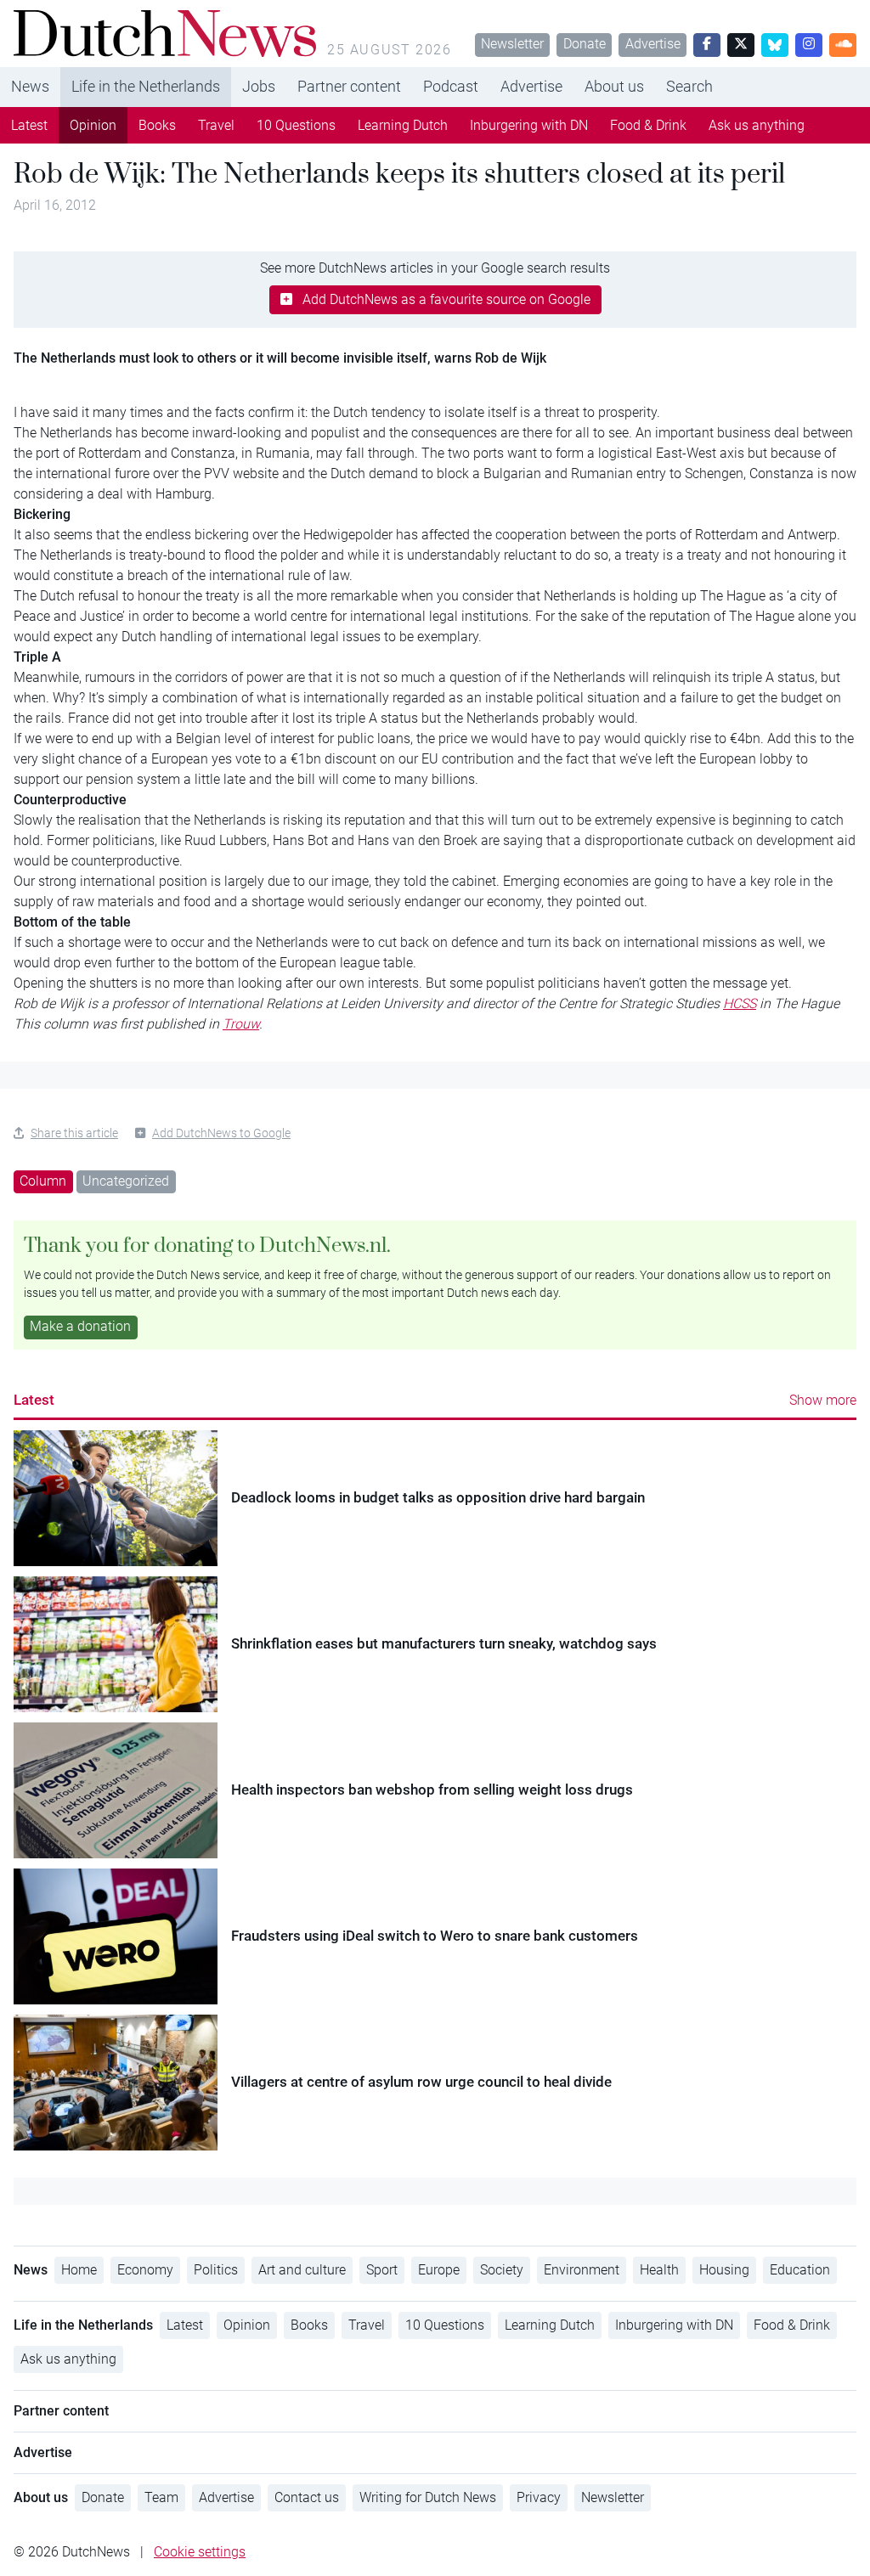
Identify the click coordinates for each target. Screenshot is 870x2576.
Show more (823, 1400)
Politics (216, 2270)
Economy (145, 2270)
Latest (29, 125)
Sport (382, 2270)
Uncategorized (126, 1181)
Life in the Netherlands (146, 86)
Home (79, 2270)
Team (161, 2497)
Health (659, 2270)
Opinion (93, 125)
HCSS (740, 1003)
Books (157, 125)
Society (502, 2270)
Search (689, 86)
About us (614, 86)
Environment (582, 2270)
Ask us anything (757, 125)
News (30, 86)
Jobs (259, 86)
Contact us (307, 2497)
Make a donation (80, 1326)
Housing (724, 2270)
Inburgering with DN (529, 125)
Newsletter (512, 44)
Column (43, 1181)
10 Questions (296, 125)
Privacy (539, 2497)
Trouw (241, 1024)
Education (800, 2270)
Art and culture (302, 2270)
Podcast (451, 86)
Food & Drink (648, 125)
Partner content (349, 86)
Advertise (653, 44)
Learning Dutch (403, 125)
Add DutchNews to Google (221, 1133)
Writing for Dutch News (428, 2497)
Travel (216, 125)
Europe (439, 2270)
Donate (585, 44)
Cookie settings (200, 2552)
